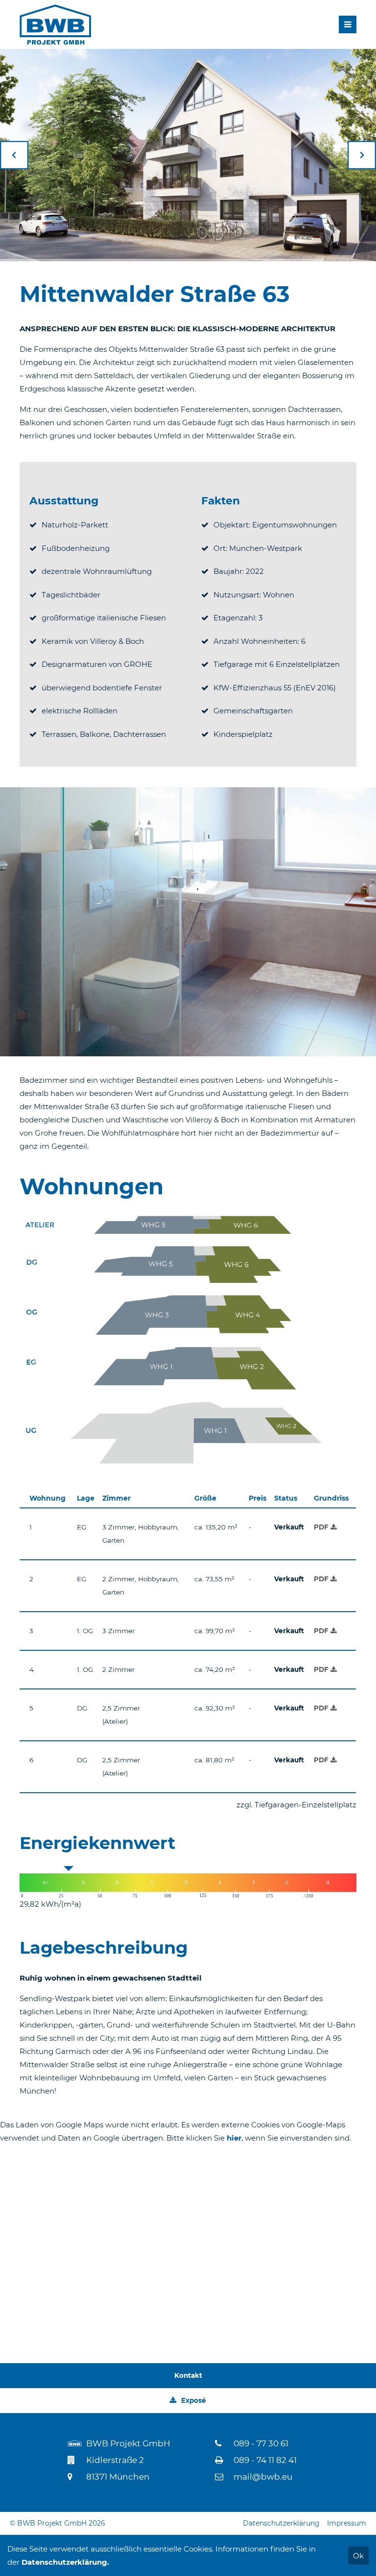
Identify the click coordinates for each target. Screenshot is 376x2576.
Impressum (347, 2523)
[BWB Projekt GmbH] (55, 24)
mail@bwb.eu (263, 2477)
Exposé (194, 2400)
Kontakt (188, 2375)
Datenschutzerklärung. (65, 2562)
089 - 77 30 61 (261, 2443)
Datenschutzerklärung (281, 2523)
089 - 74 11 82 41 (265, 2460)
